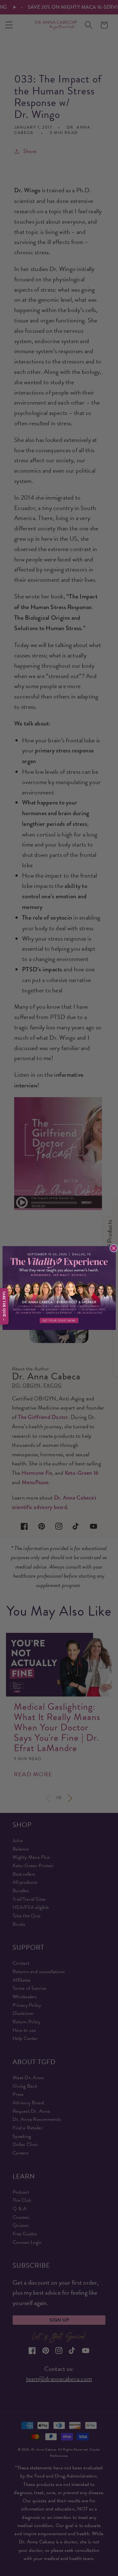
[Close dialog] (114, 1248)
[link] (59, 1288)
